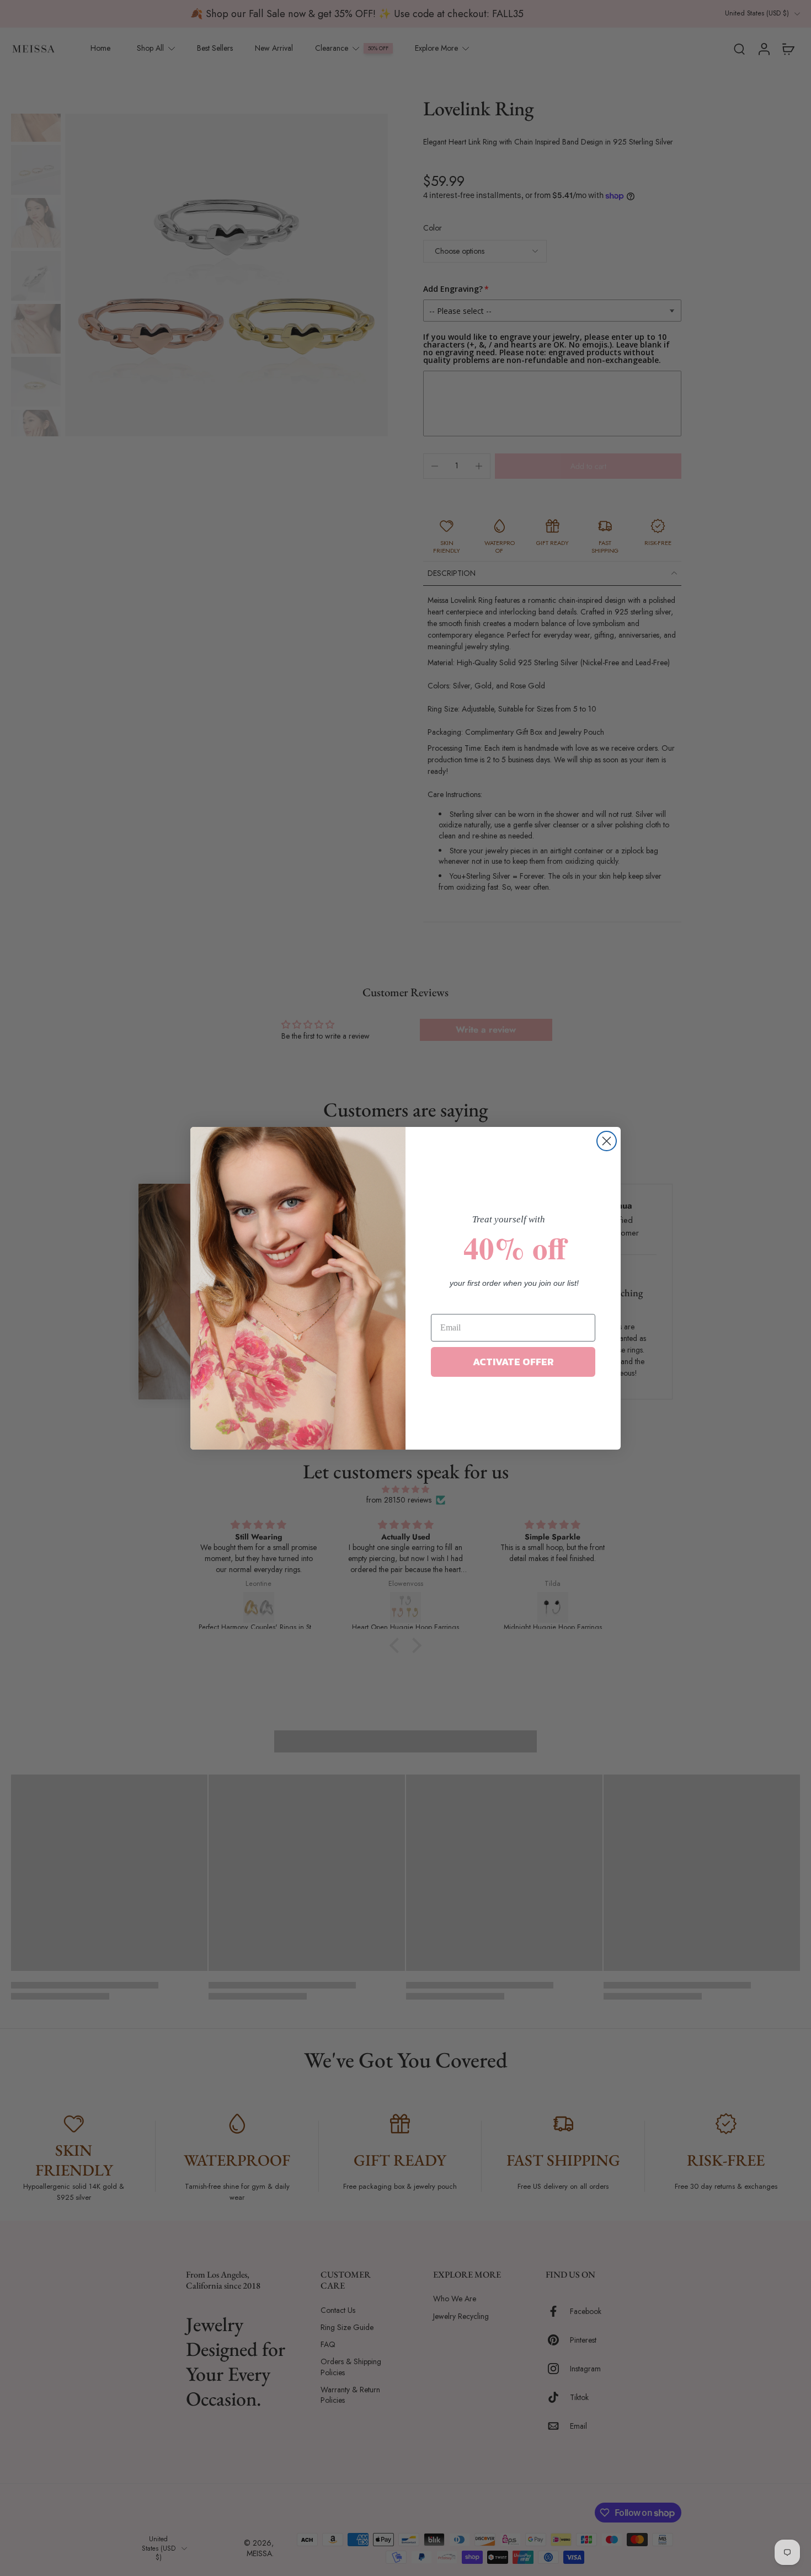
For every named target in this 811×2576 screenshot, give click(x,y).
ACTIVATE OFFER (513, 1362)
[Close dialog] (607, 1141)
